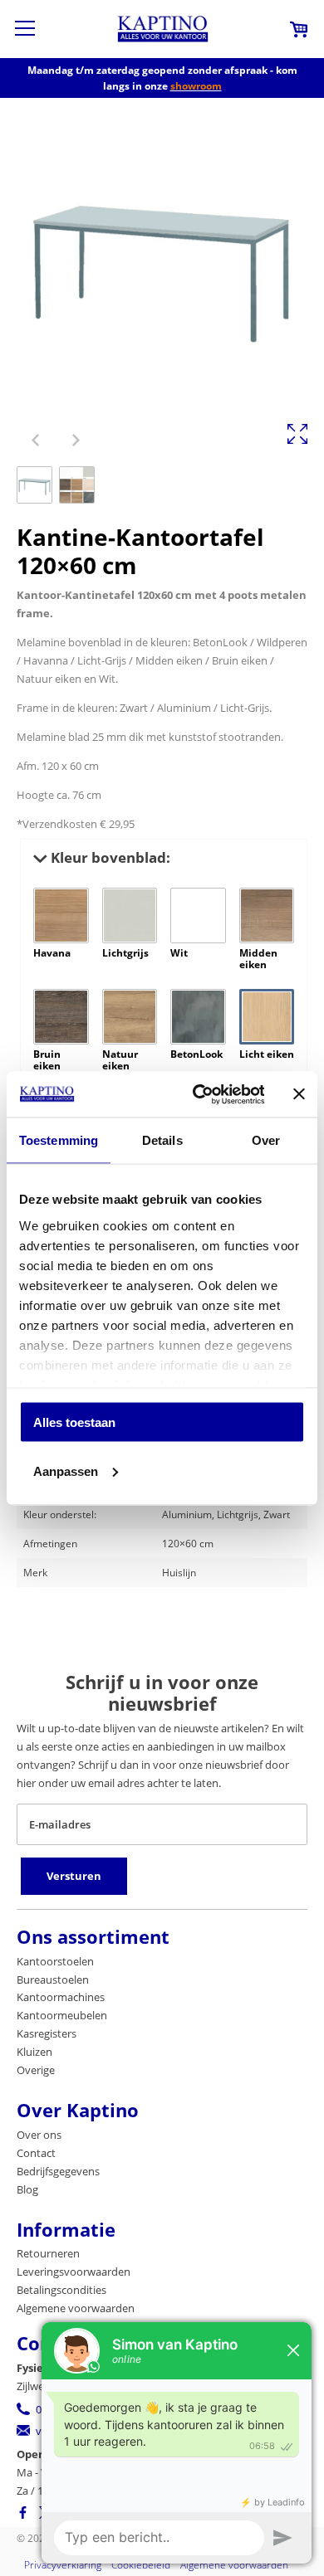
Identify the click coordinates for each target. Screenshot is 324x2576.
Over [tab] (266, 1140)
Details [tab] (162, 1140)
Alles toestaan (74, 1422)
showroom (196, 86)
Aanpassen (66, 1471)
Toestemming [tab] (59, 1140)
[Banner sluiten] (299, 1094)
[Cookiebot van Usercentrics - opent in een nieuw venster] (198, 1094)
